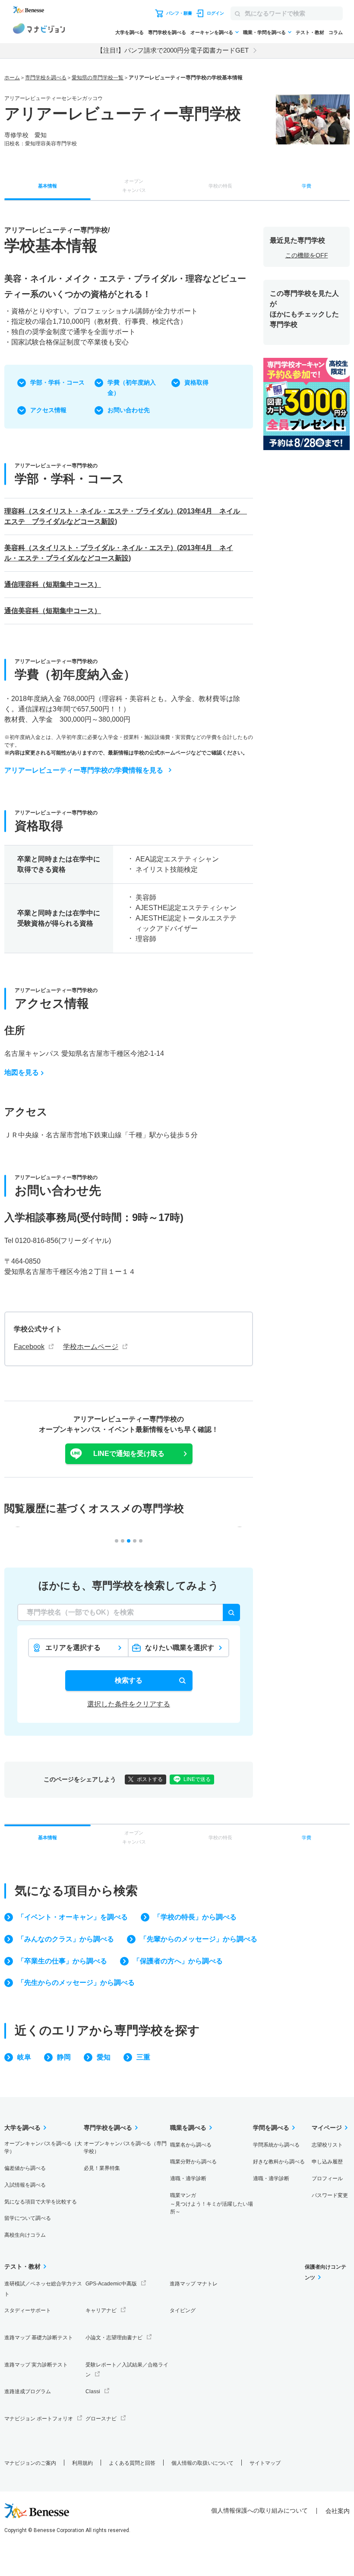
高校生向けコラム (25, 2235)
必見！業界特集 (102, 2168)
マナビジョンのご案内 (30, 2463)
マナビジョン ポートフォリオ (39, 2419)
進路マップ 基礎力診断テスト (39, 2338)
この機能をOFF (307, 255)
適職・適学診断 (188, 2178)
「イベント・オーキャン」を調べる (73, 1917)
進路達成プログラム (28, 2391)
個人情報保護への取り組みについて (259, 2510)
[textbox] (129, 1612)
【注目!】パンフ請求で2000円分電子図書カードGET (173, 50)
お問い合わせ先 (129, 410)
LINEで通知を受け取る (129, 1454)
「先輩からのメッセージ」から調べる (199, 1939)
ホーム (12, 78)
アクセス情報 (48, 410)
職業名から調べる (191, 2145)
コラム (336, 32)
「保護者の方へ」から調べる (178, 1961)
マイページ (327, 2128)
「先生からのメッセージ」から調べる (76, 1983)
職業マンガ (212, 2204)
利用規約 (82, 2463)
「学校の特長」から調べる (195, 1917)
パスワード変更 (330, 2195)
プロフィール (327, 2178)
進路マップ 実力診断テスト (36, 2365)
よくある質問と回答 (132, 2463)
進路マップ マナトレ (194, 2284)
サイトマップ (265, 2463)
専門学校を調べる (167, 32)
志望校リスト (327, 2145)
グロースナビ (101, 2419)
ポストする (150, 1779)
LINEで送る (197, 1779)
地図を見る (22, 1072)
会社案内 (338, 2511)
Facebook (29, 1347)
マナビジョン (39, 30)
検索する (129, 1680)
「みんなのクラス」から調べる (66, 1939)
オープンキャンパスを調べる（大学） (43, 2147)
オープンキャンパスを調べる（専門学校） (125, 2147)
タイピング (183, 2310)
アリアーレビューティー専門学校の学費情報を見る (84, 770)
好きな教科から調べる (279, 2162)
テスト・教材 (310, 32)
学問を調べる (271, 2128)
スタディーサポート (28, 2310)
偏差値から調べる (25, 2168)
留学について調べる (28, 2218)
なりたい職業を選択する (180, 1650)
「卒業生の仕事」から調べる (62, 1961)
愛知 (104, 2057)
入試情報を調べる (25, 2185)
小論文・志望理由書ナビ (114, 2338)
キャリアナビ (101, 2310)
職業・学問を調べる (264, 32)
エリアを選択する (73, 1648)
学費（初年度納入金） (132, 388)
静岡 (64, 2057)
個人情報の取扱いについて (202, 2463)
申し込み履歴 (327, 2162)
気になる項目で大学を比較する (41, 2202)
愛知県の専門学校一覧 (98, 78)
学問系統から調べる (276, 2145)
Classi (93, 2391)
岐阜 (24, 2057)
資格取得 (196, 382)
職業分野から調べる (193, 2162)
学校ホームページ (91, 1347)
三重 (143, 2057)
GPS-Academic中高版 (111, 2284)
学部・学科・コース (57, 382)
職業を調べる (188, 2128)
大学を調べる (130, 32)
